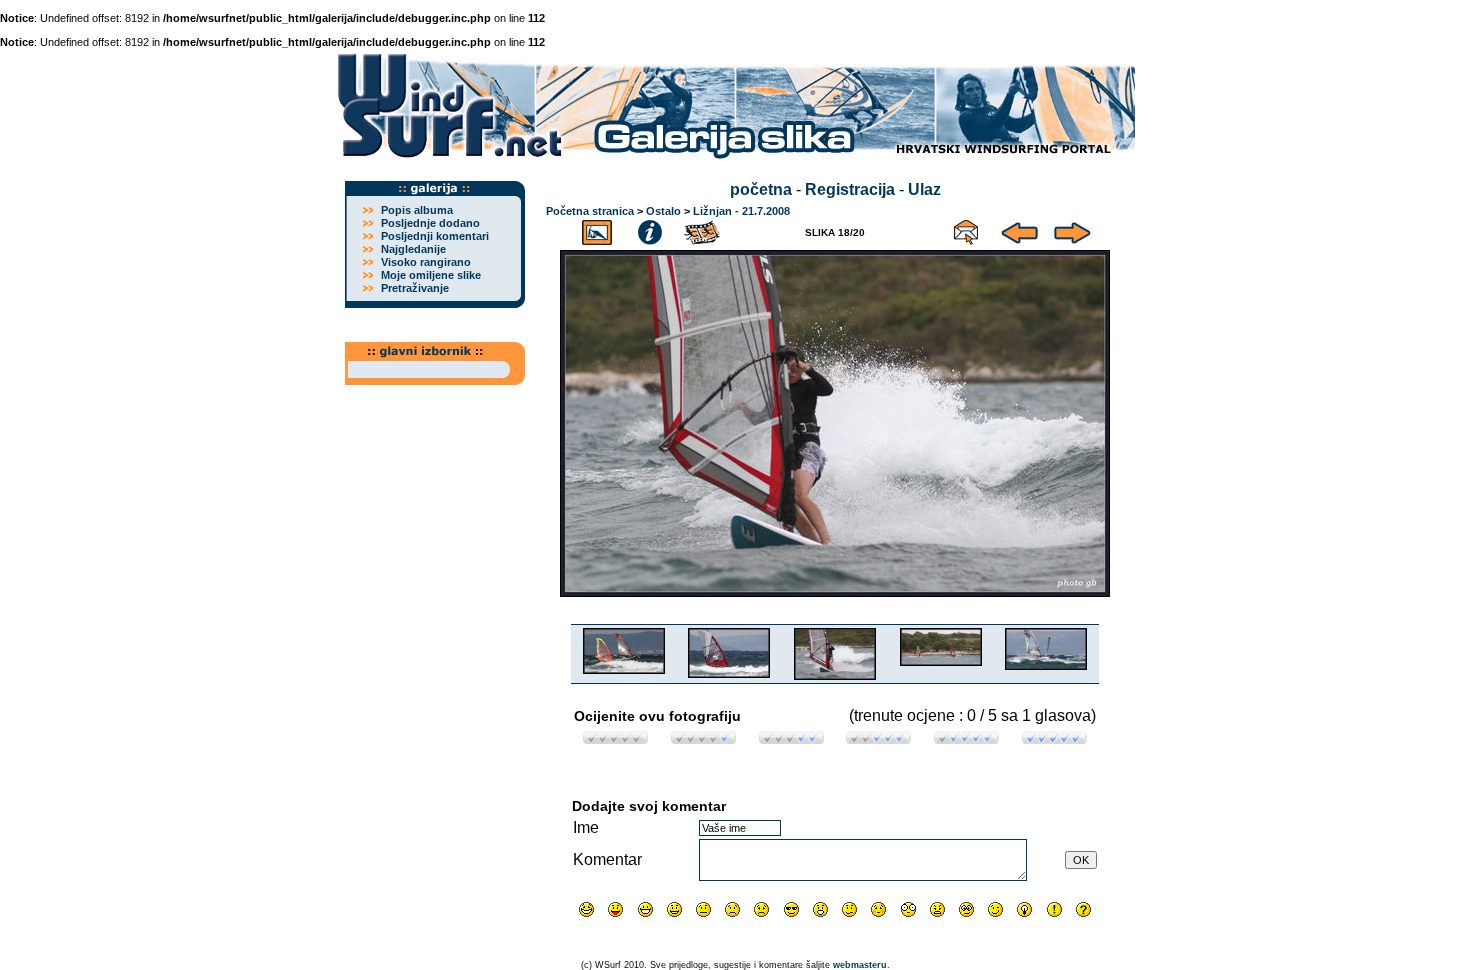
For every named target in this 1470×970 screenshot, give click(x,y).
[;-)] (995, 909)
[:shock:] (908, 909)
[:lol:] (586, 909)
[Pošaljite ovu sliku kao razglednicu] (966, 229)
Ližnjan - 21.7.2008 (741, 211)
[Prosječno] (791, 738)
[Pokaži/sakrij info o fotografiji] (650, 229)
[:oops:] (878, 909)
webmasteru (860, 965)
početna (761, 189)
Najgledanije (413, 249)
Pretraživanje (415, 288)
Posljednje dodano (430, 223)
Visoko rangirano (426, 262)
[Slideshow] (703, 229)
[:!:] (1054, 909)
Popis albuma (417, 210)
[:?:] (1083, 909)
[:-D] (645, 909)
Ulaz (924, 189)
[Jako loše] (615, 738)
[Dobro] (878, 738)
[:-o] (820, 909)
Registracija (850, 189)
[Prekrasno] (1054, 738)
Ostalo (663, 211)
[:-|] (703, 909)
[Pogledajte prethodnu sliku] (1019, 229)
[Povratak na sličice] (597, 229)
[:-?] (849, 909)
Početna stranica (590, 211)
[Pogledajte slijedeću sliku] (1072, 229)
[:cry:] (761, 909)
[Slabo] (703, 738)
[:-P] (615, 909)
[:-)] (674, 909)
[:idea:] (1024, 909)
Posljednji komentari (435, 236)
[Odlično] (966, 738)
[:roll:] (966, 909)
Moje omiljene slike (431, 275)
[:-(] (732, 909)
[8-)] (791, 909)
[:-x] (937, 909)
